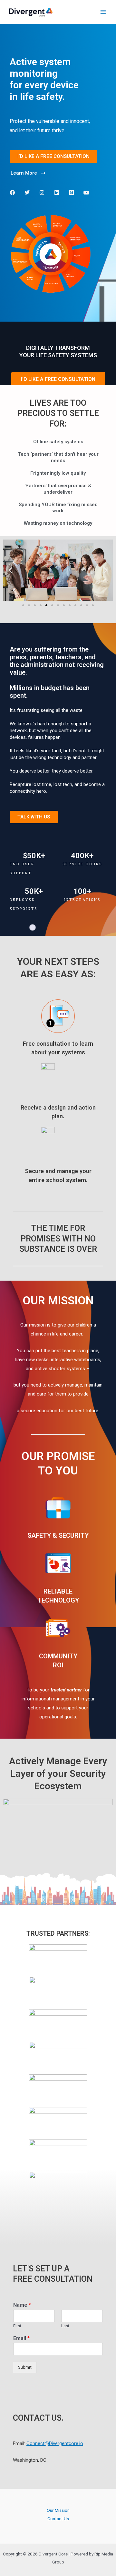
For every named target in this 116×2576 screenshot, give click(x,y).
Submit (25, 2367)
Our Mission (58, 2510)
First (17, 2326)
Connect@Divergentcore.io (55, 2443)
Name (22, 2305)
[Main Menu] (103, 12)
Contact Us (58, 2519)
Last (65, 2326)
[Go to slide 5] (46, 605)
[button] (10, 570)
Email (21, 2338)
